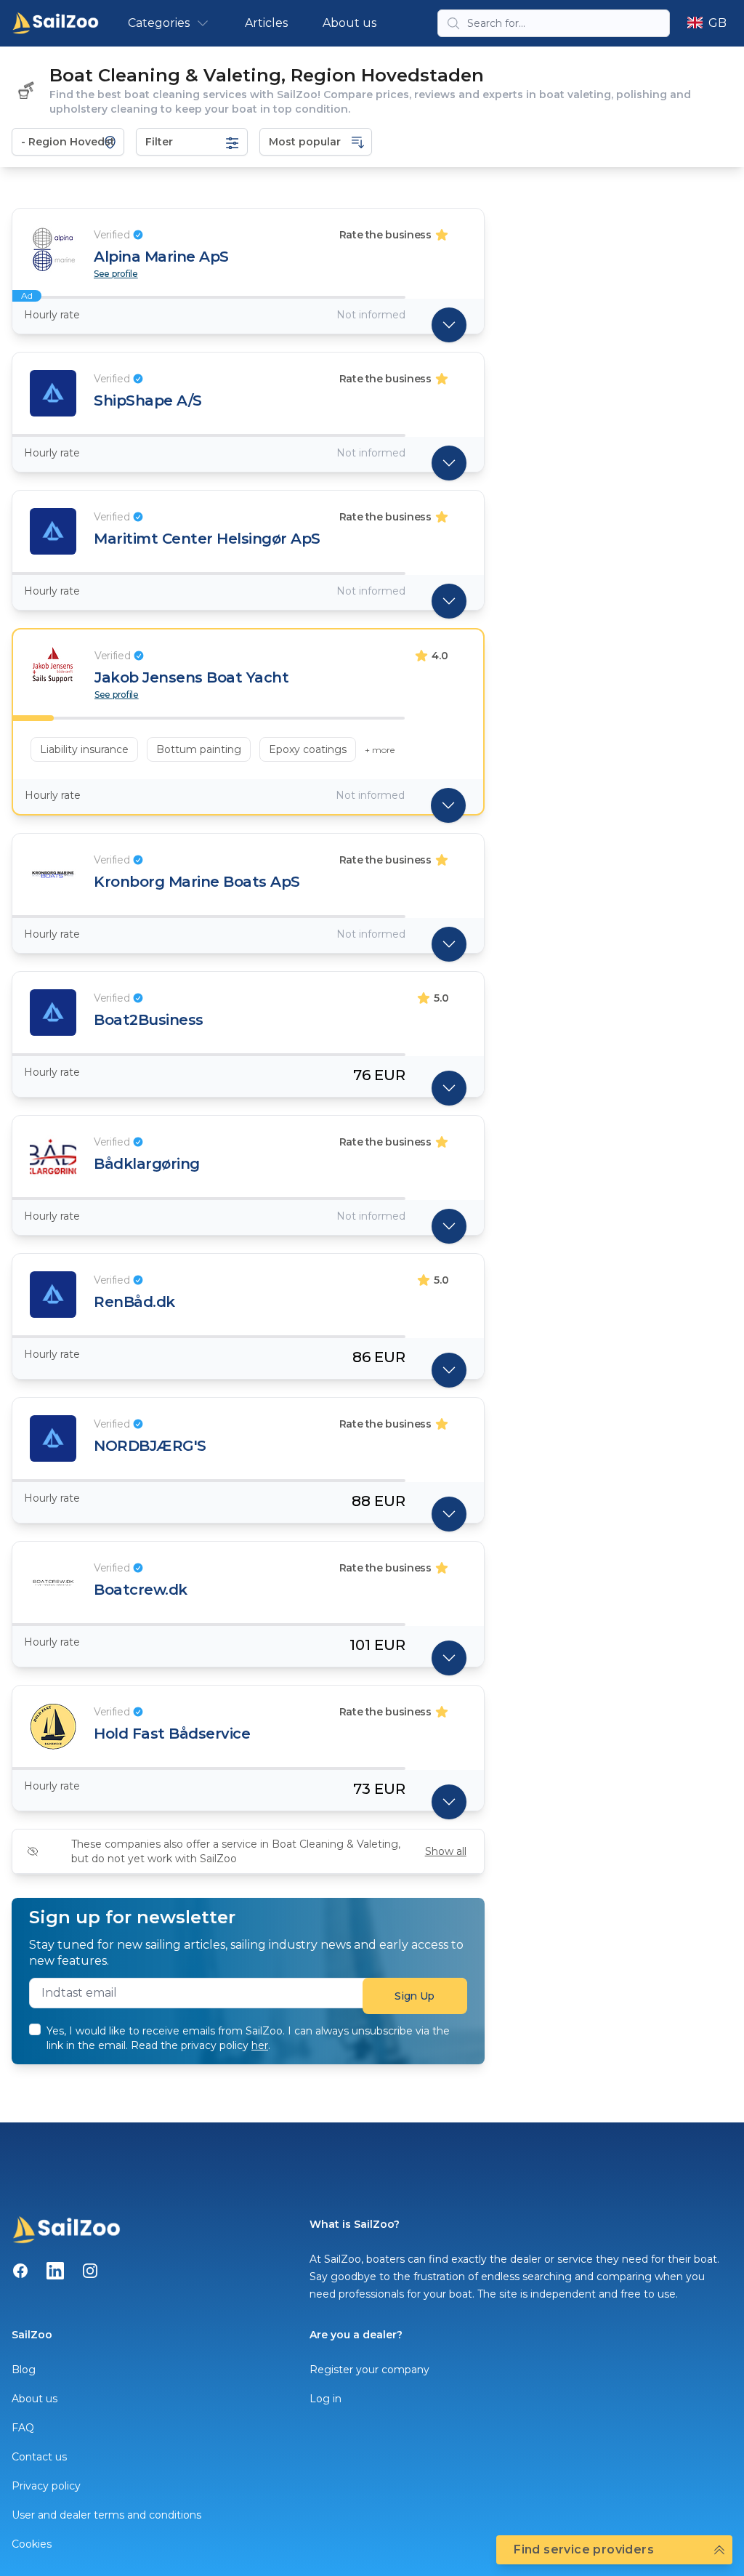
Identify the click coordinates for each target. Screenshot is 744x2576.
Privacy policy (46, 2486)
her (260, 2045)
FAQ (23, 2428)
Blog (24, 2370)
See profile (116, 274)
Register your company (369, 2370)
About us (349, 23)
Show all (446, 1851)
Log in (325, 2399)
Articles (266, 23)
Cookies (32, 2544)
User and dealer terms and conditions (106, 2515)
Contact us (39, 2457)
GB (717, 23)
